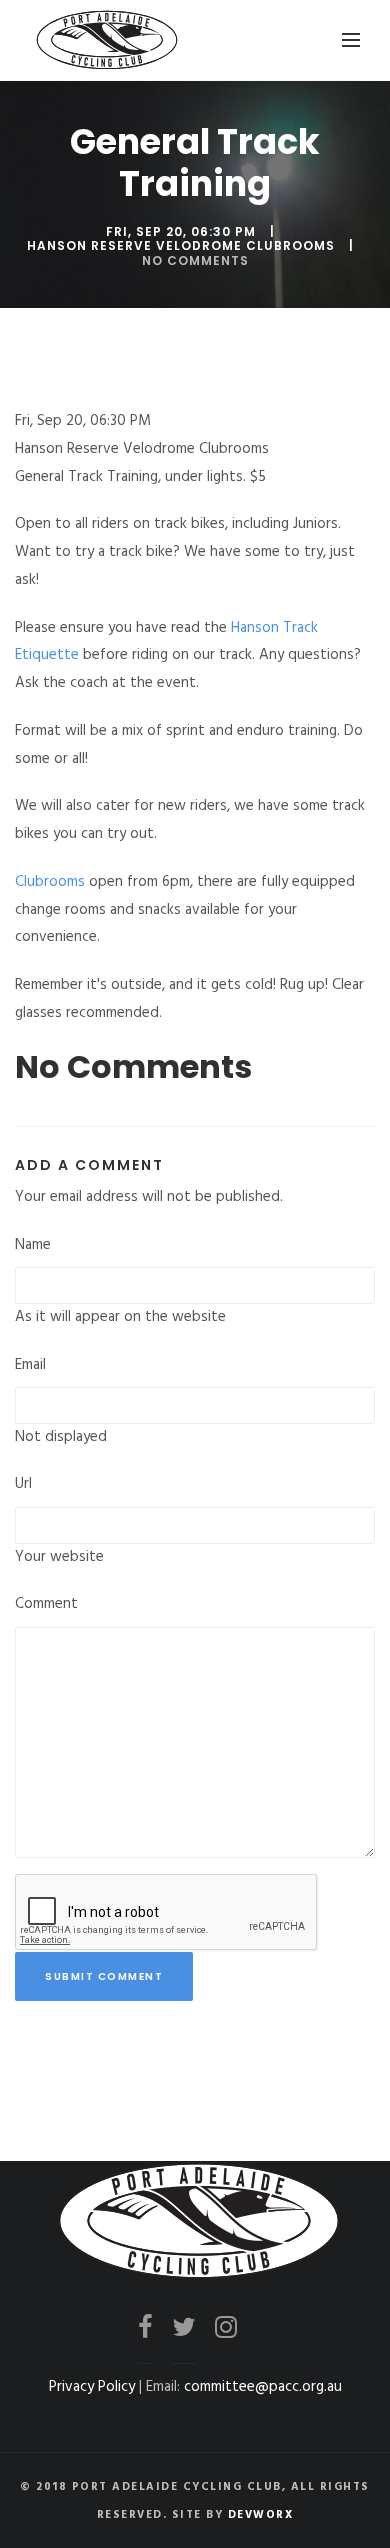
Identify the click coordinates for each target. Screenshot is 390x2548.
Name (33, 1245)
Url (23, 1484)
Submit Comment (104, 1976)
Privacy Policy (92, 2387)
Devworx (261, 2515)
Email (30, 1365)
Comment (46, 1604)
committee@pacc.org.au (263, 2387)
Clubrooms (50, 882)
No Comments (195, 260)
